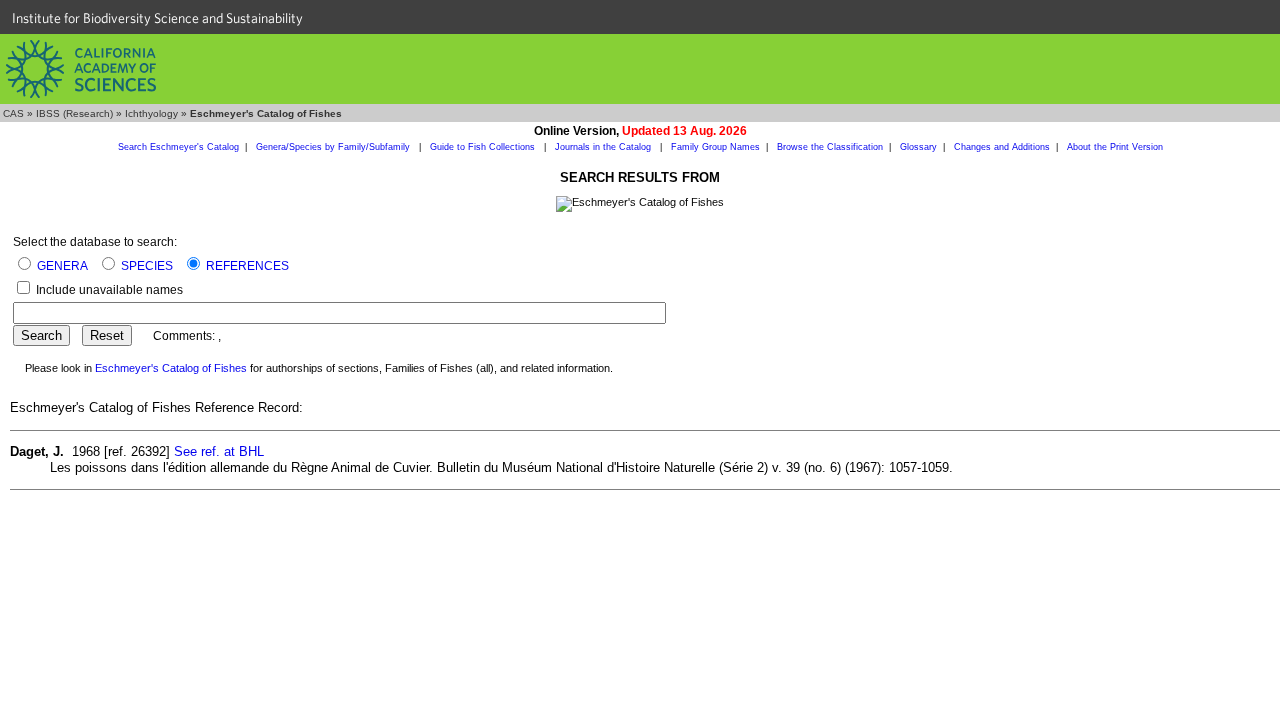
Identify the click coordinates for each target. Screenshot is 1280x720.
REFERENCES (247, 266)
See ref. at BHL (219, 451)
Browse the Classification (830, 147)
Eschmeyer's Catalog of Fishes (171, 368)
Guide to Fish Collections (484, 147)
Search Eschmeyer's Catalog (178, 147)
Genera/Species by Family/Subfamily (334, 147)
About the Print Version (1115, 147)
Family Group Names (715, 147)
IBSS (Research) (74, 113)
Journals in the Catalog (604, 147)
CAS (13, 113)
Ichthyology (151, 113)
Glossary (918, 147)
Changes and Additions (1002, 147)
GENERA (62, 266)
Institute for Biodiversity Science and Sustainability (157, 18)
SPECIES (147, 266)
